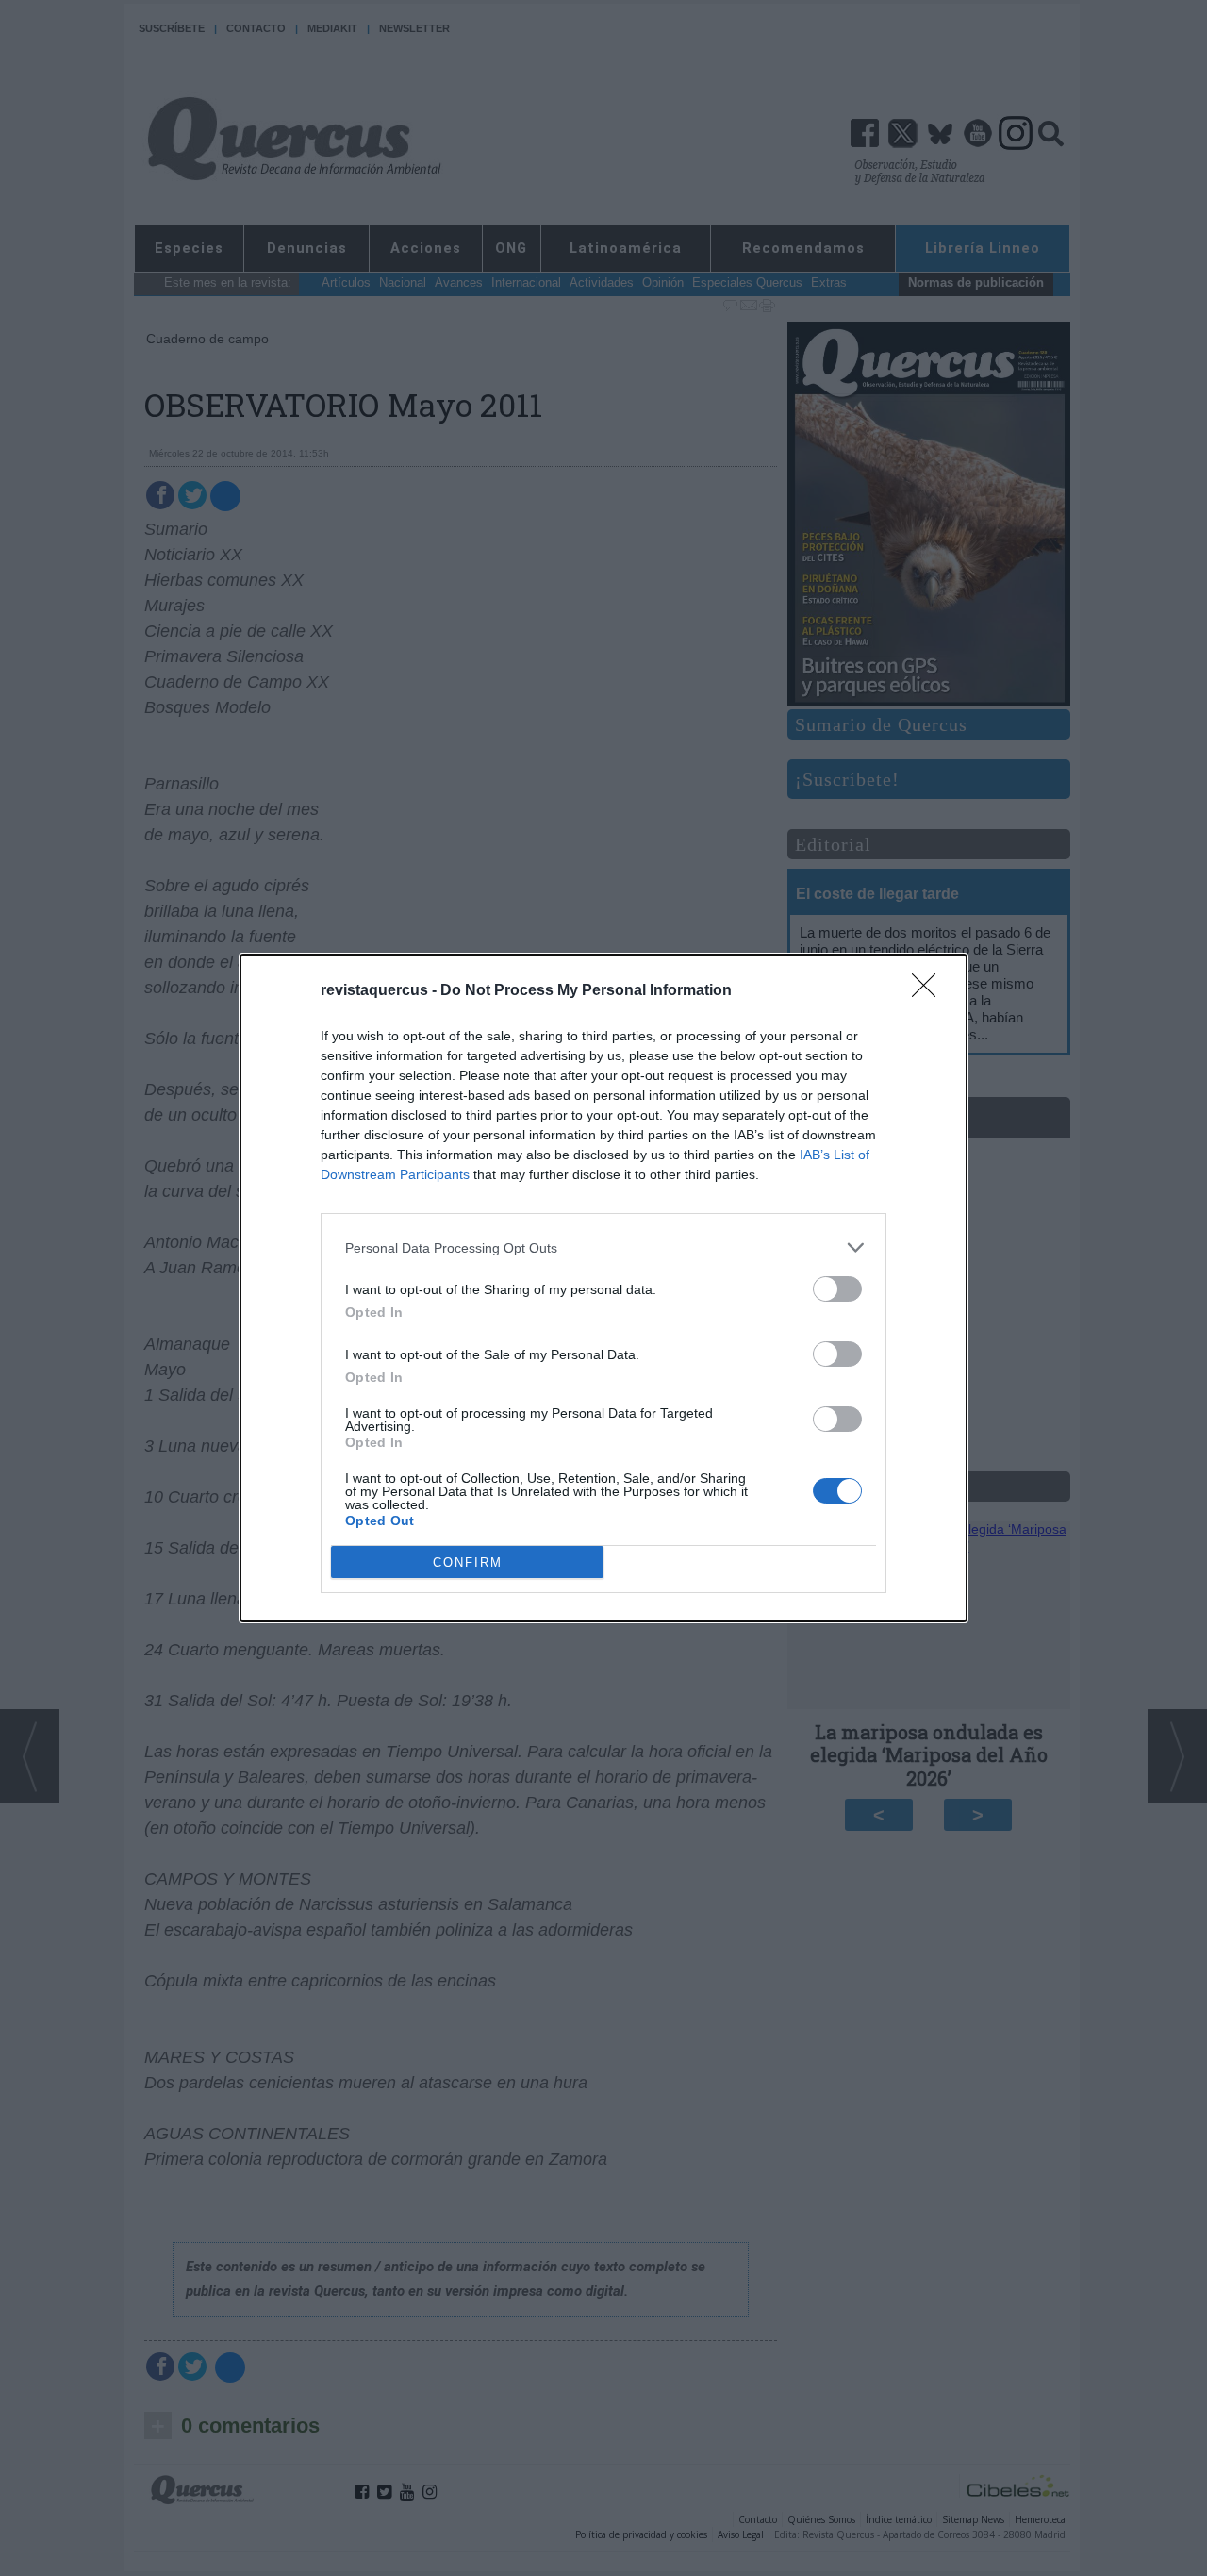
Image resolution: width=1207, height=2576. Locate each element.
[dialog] (603, 1288)
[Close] (930, 991)
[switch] (837, 1289)
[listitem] (603, 1247)
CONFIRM (468, 1562)
